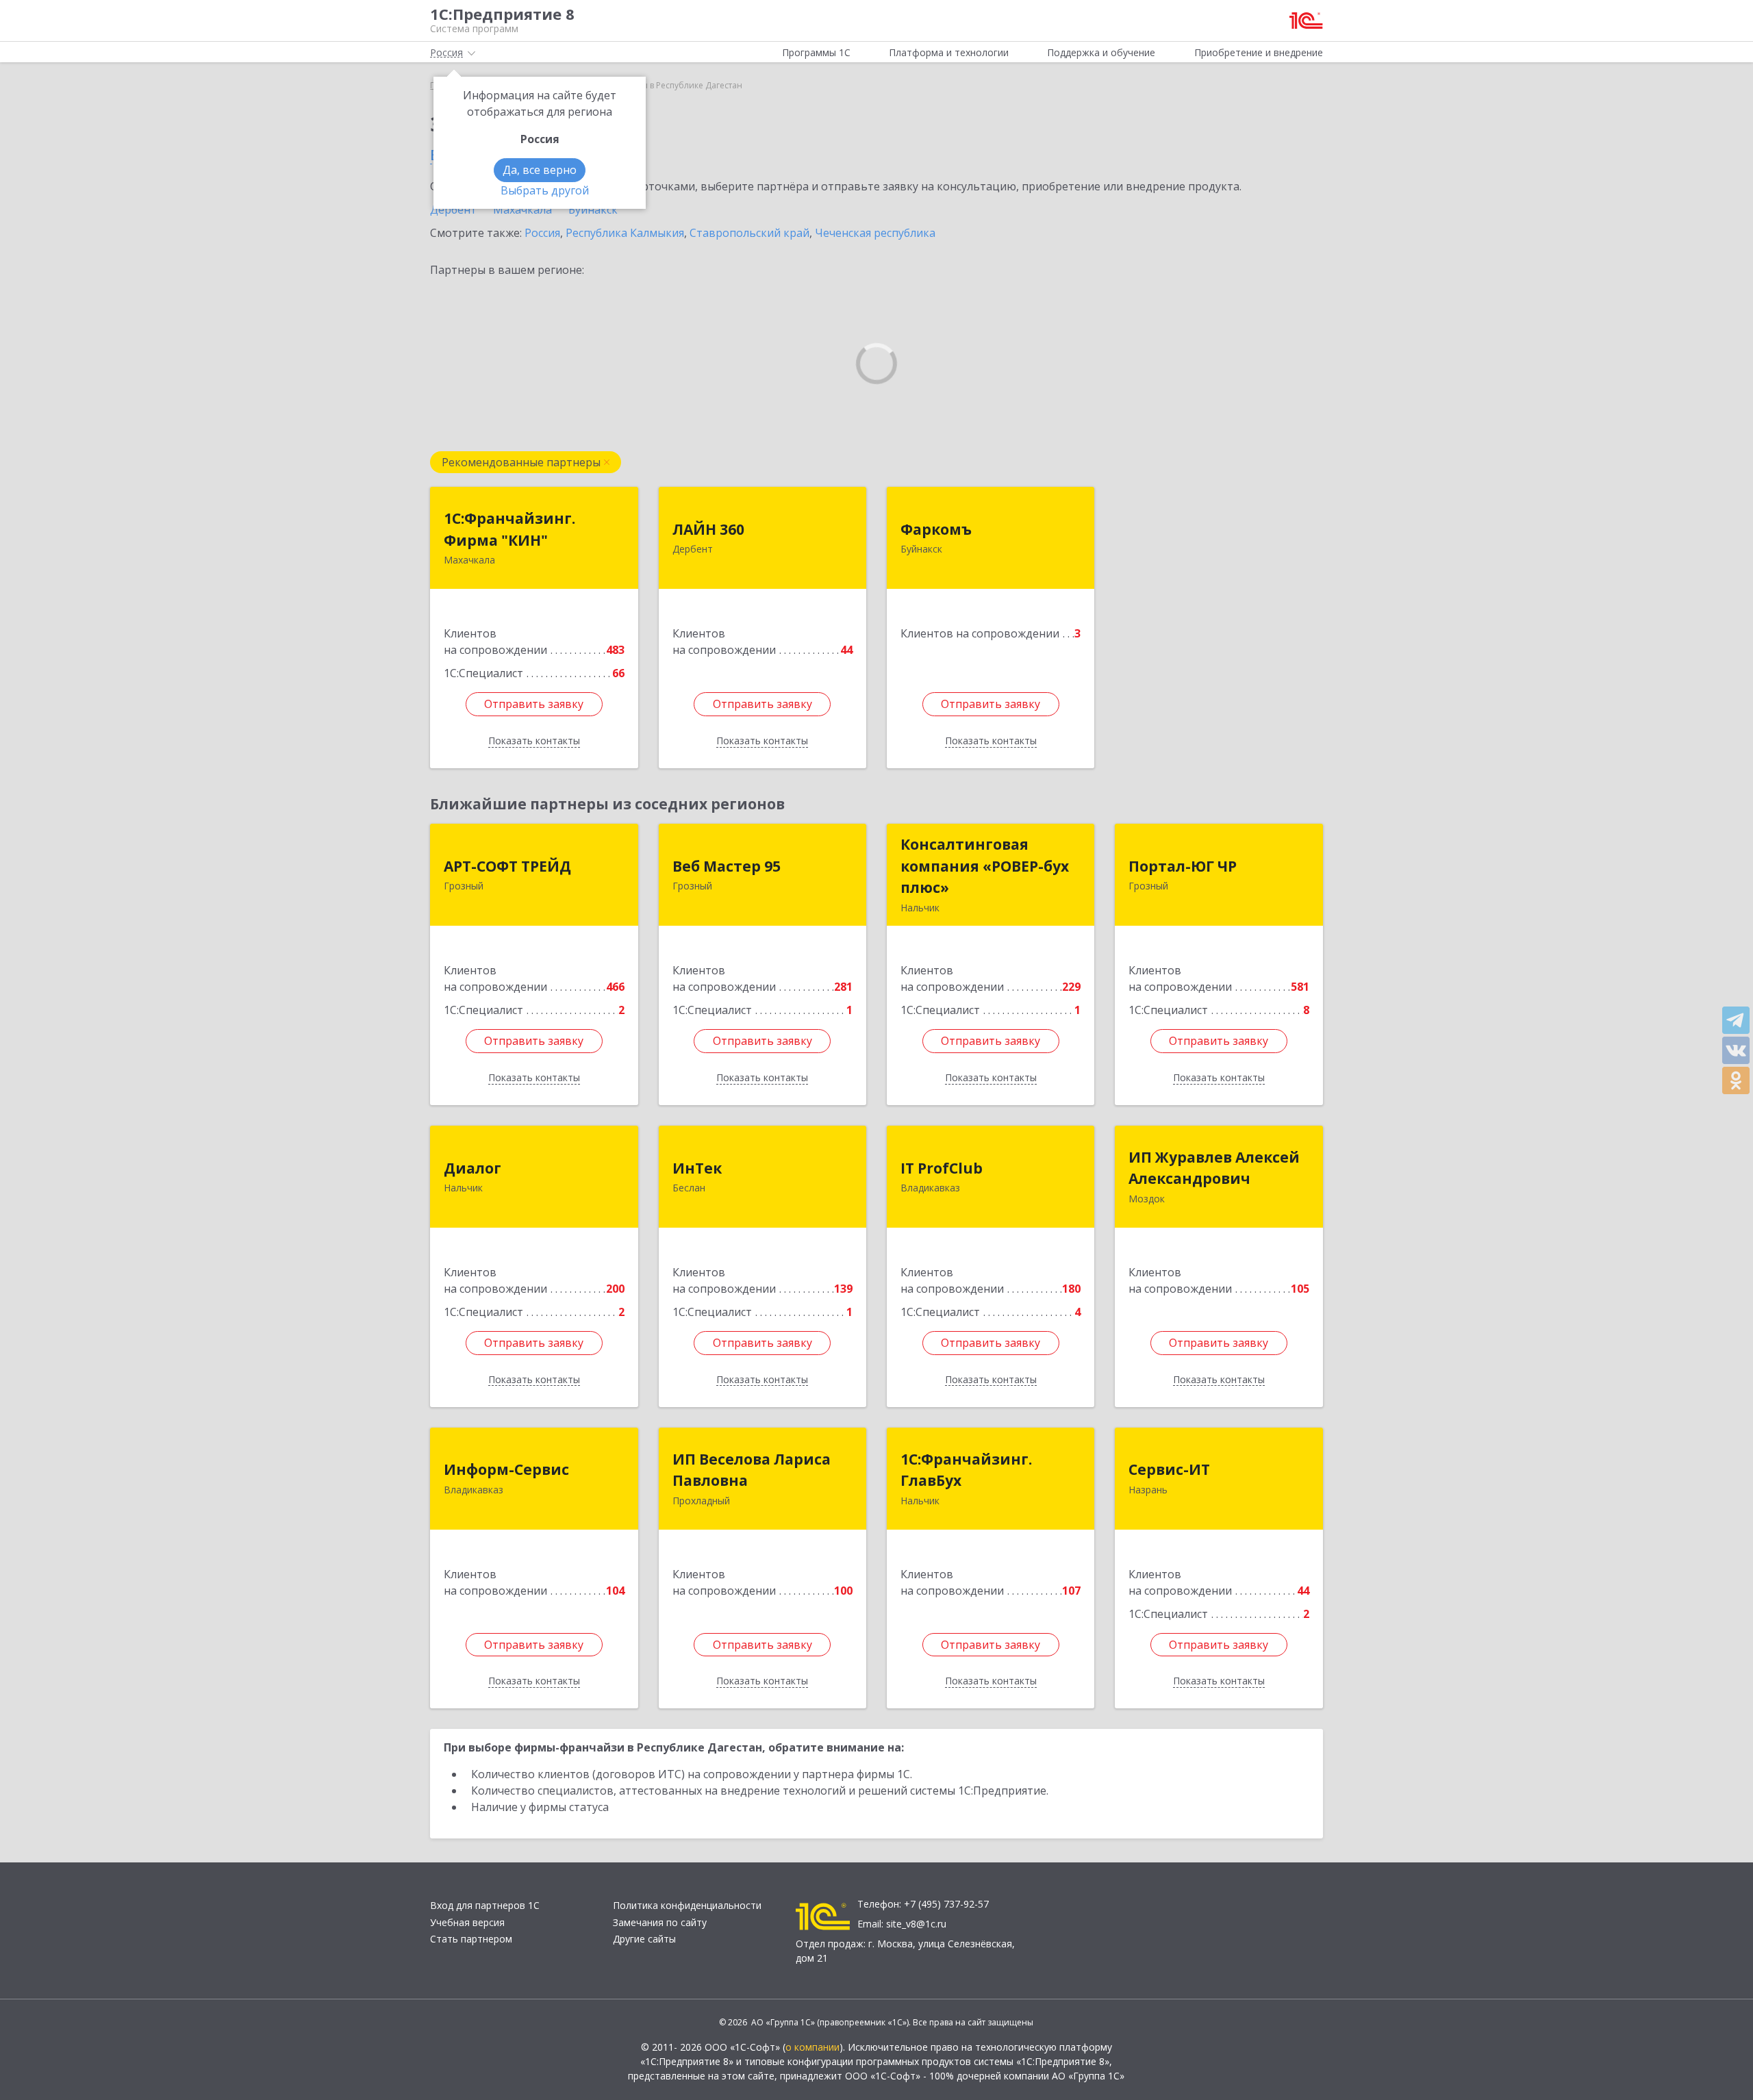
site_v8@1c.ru (916, 1924)
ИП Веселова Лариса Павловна (752, 1470)
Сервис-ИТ (1169, 1469)
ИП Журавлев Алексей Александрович (1214, 1168)
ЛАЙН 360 (708, 529)
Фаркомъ (936, 529)
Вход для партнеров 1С (485, 1905)
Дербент (453, 210)
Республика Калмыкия (625, 233)
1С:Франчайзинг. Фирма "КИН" (509, 529)
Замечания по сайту (660, 1922)
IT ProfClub (942, 1168)
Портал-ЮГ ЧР (1183, 866)
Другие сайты (644, 1939)
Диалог (472, 1168)
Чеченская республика (875, 233)
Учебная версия (467, 1922)
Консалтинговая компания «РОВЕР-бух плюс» (985, 866)
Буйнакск (593, 210)
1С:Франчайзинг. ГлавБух (966, 1470)
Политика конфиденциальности (687, 1905)
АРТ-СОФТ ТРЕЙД (507, 866)
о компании (812, 2047)
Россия (542, 233)
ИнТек (697, 1168)
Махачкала (522, 210)
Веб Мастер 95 (727, 866)
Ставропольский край (749, 233)
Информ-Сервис (506, 1469)
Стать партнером (471, 1939)
